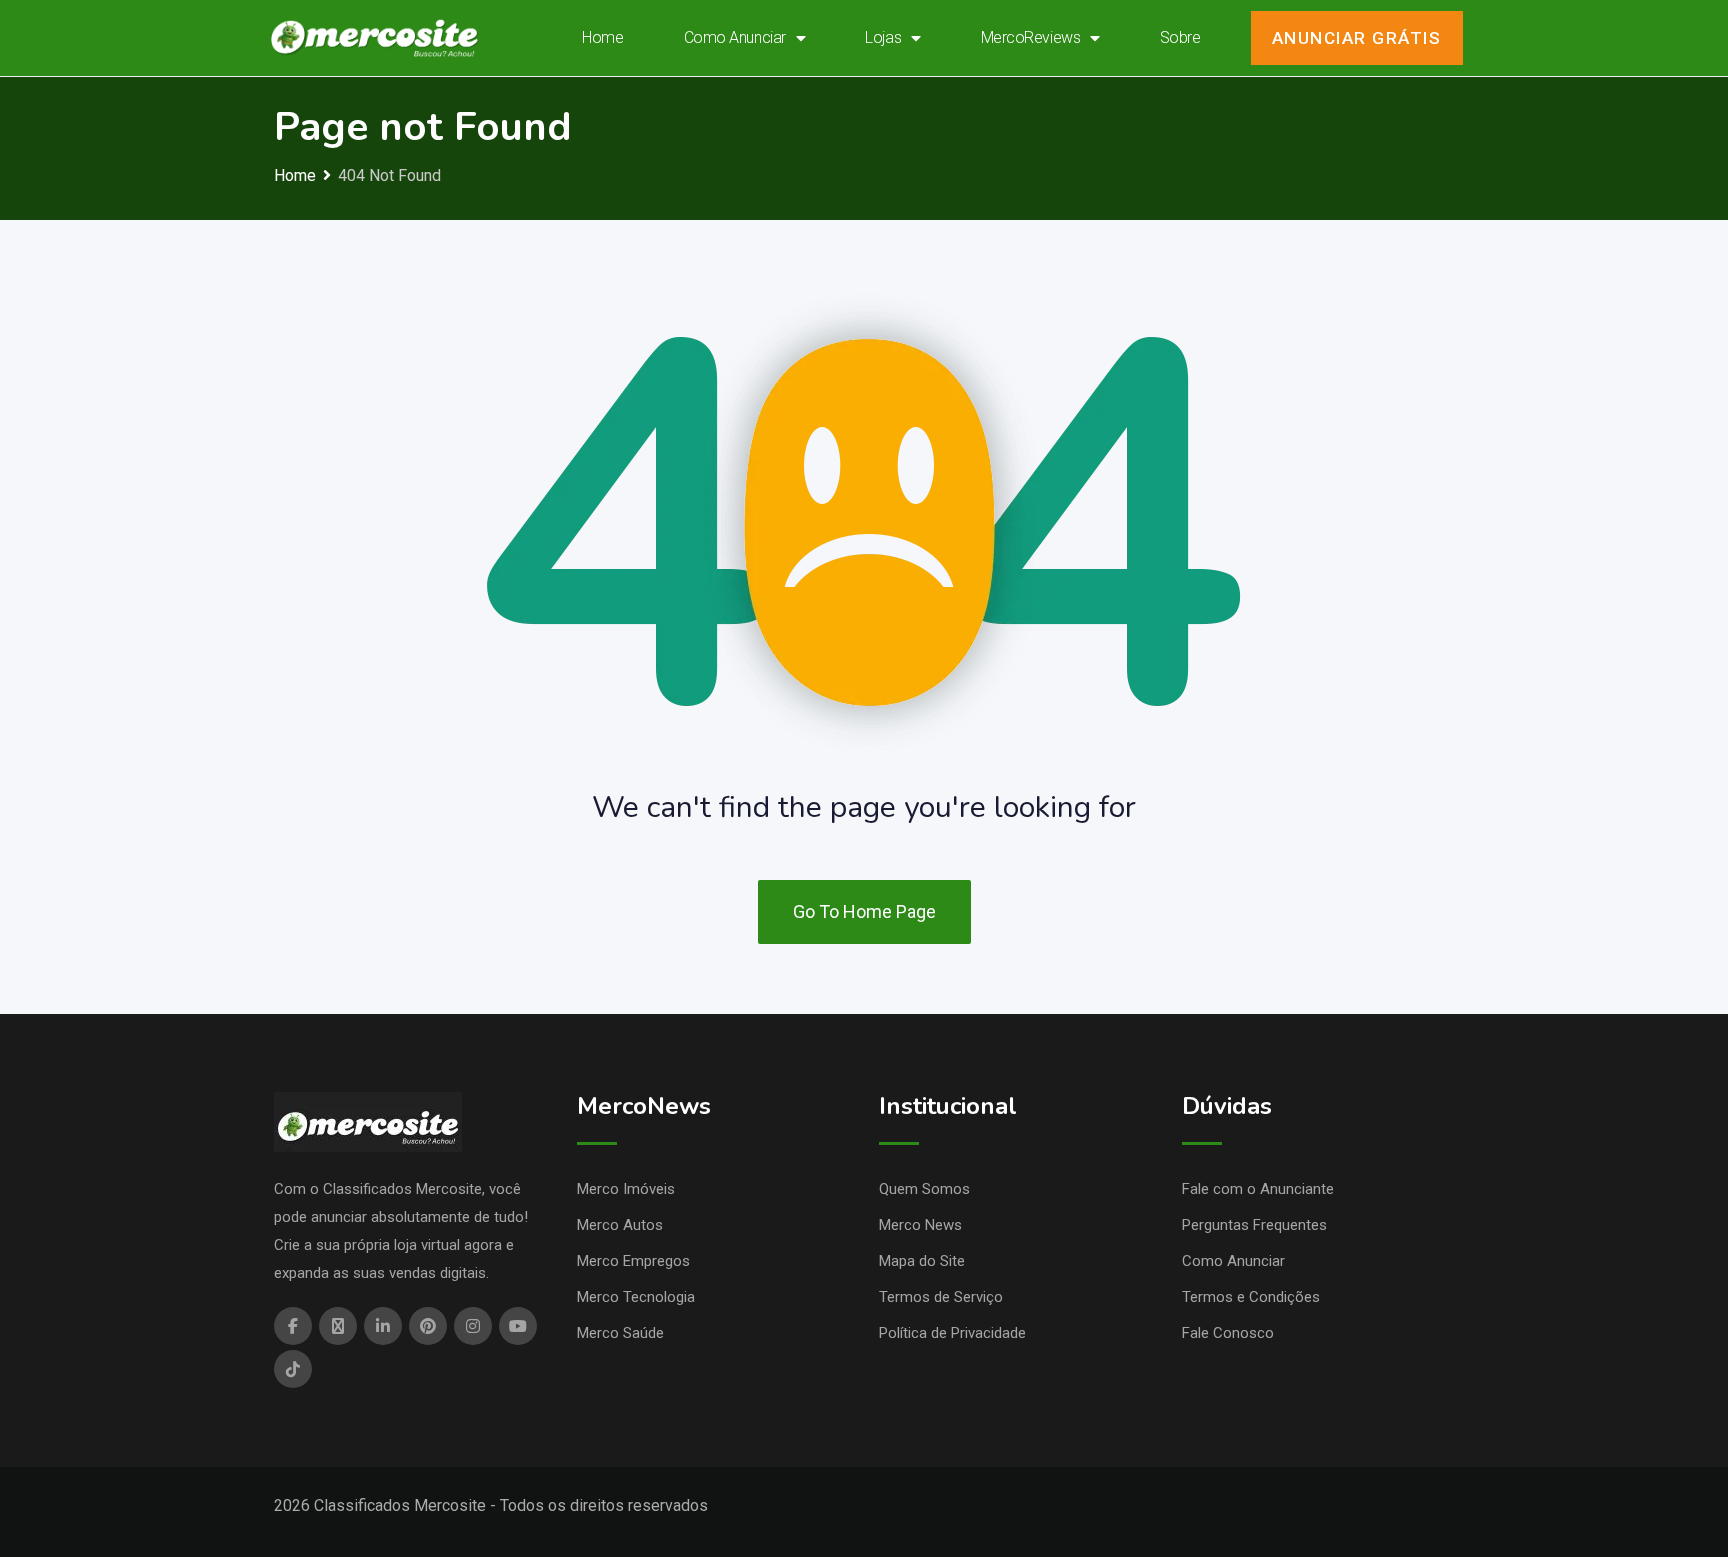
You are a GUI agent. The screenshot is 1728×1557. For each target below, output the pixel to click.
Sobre (1180, 37)
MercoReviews (1031, 37)
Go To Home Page (864, 911)
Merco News (920, 1225)
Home (602, 37)
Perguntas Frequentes (1254, 1225)
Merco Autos (620, 1225)
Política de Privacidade (952, 1333)
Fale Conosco (1228, 1333)
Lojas (883, 37)
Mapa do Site (922, 1261)
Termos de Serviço (941, 1297)
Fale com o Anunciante (1258, 1189)
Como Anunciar (735, 37)
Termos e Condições (1251, 1297)
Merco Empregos (633, 1261)
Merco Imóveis (626, 1189)
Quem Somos (924, 1189)
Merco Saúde (620, 1333)
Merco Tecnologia (636, 1297)
